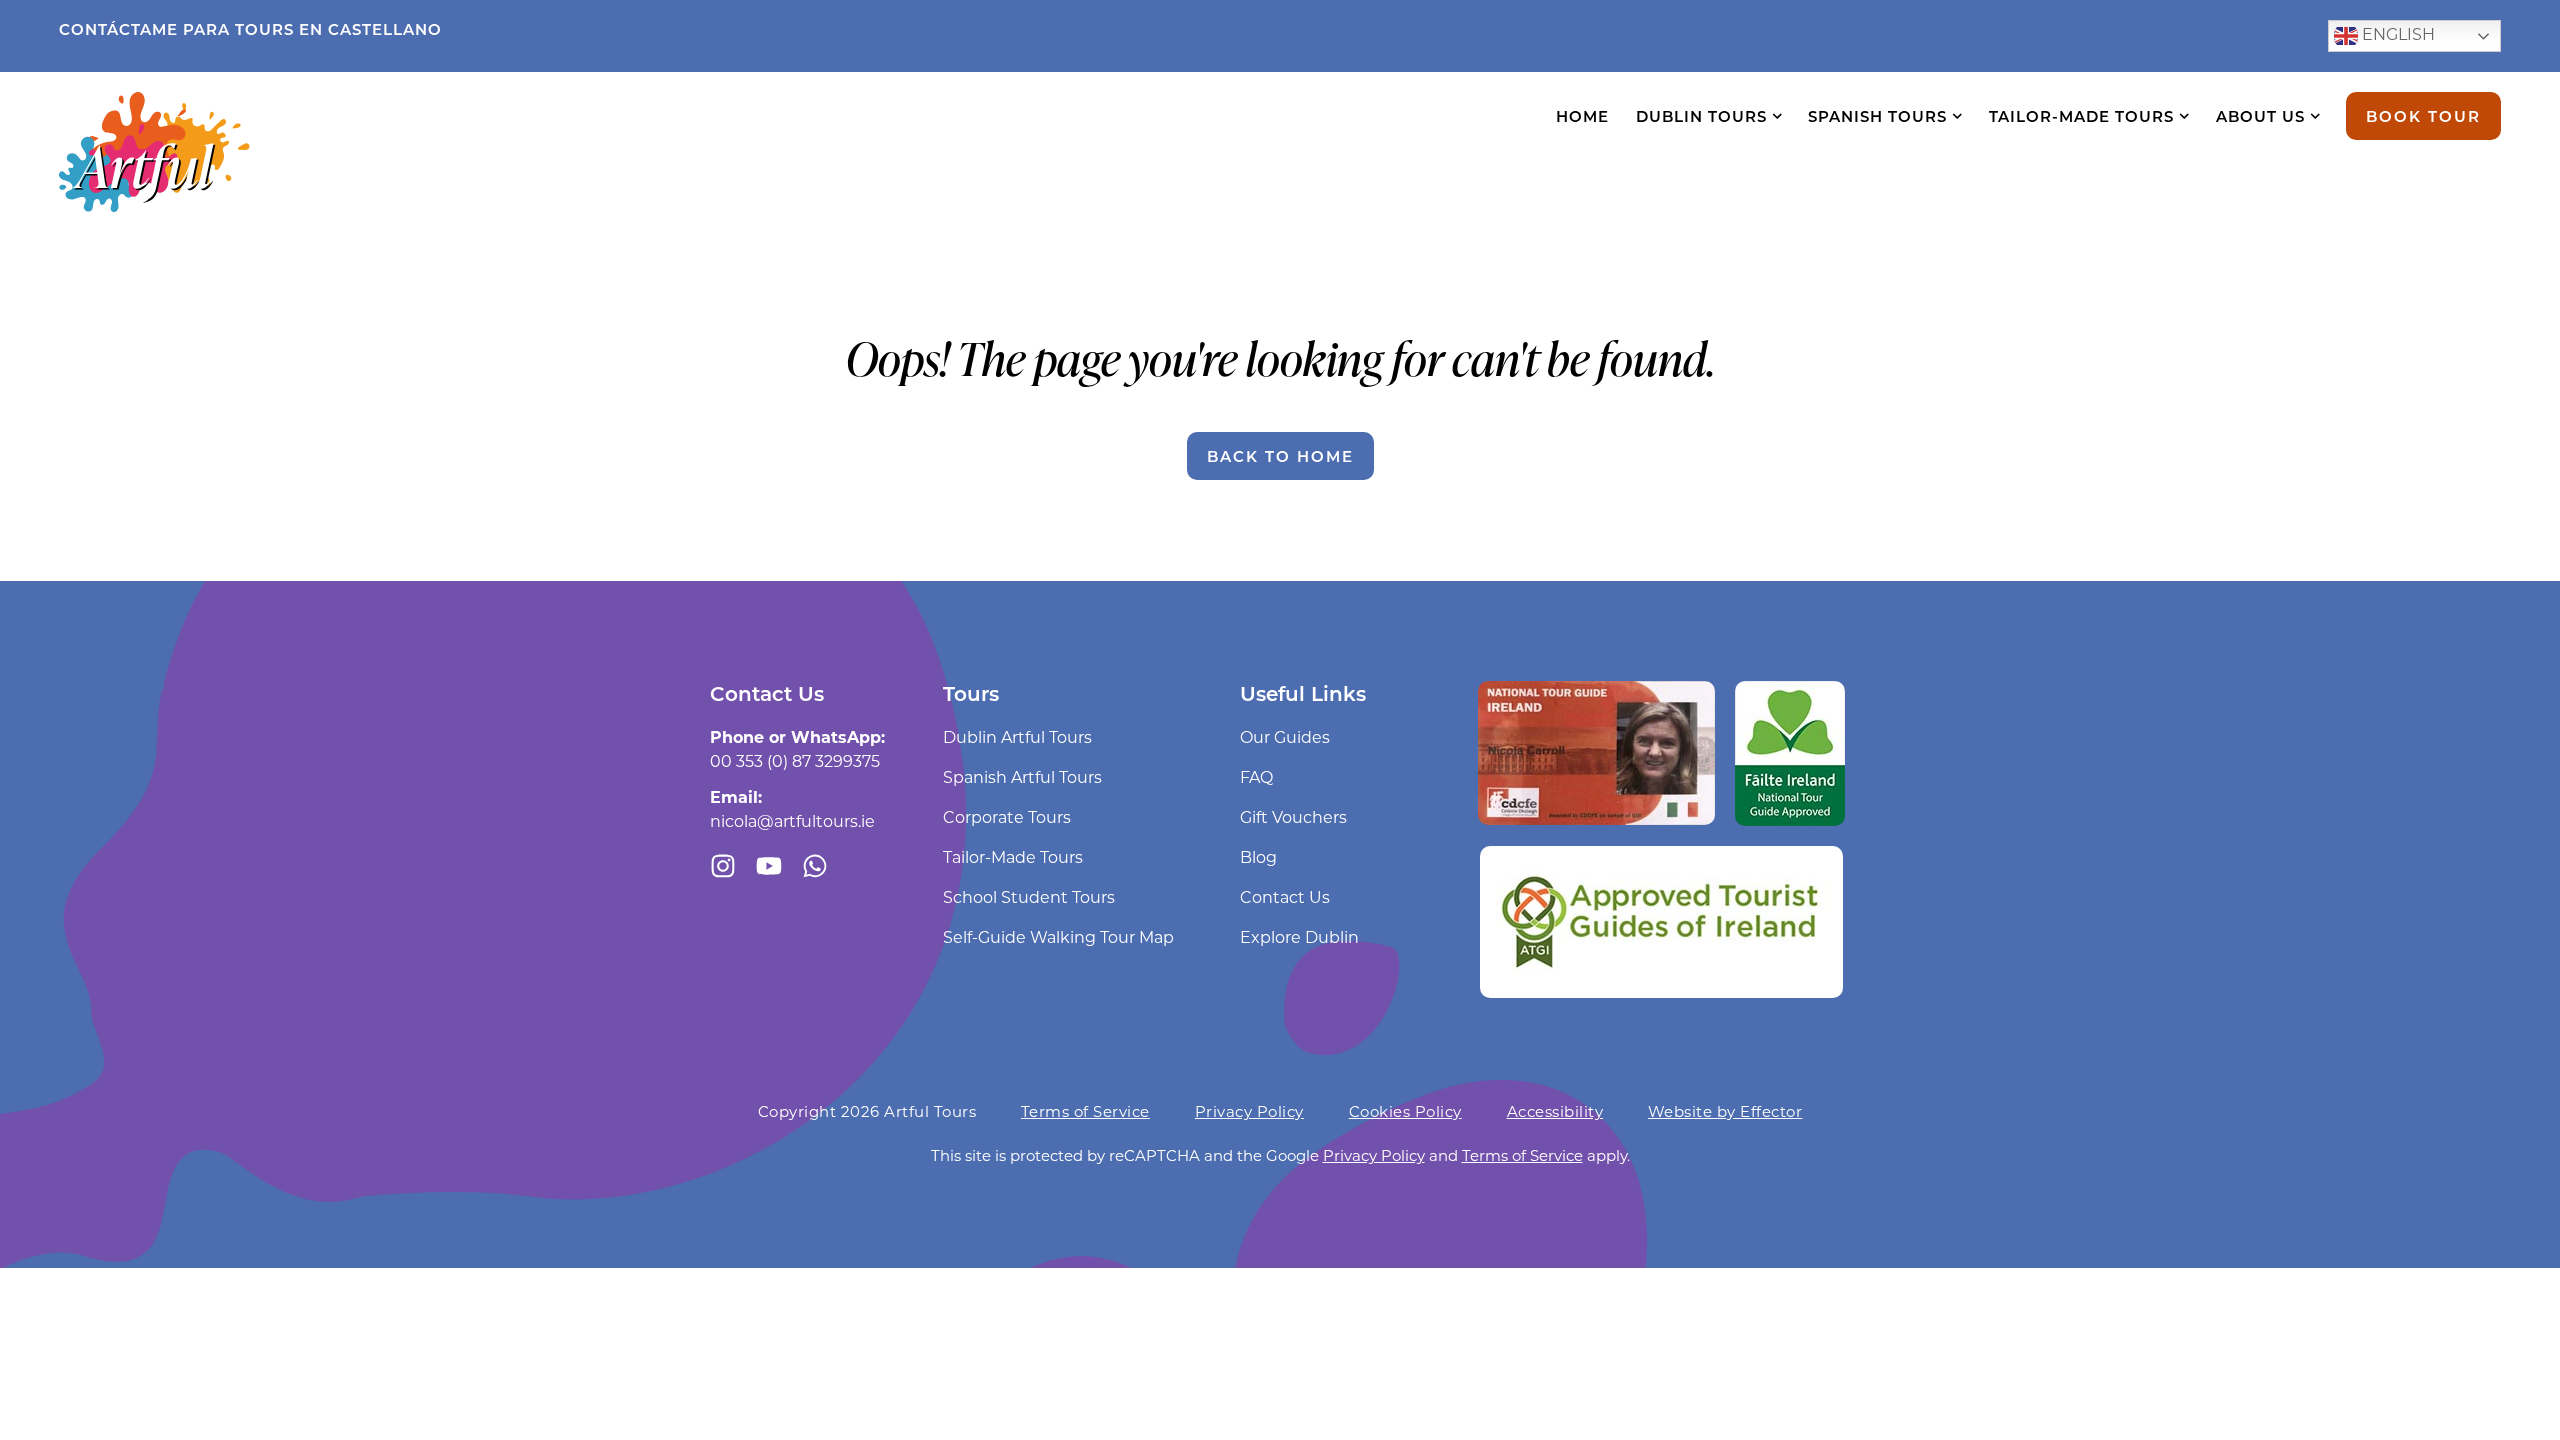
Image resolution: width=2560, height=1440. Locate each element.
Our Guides (1285, 736)
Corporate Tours (1007, 816)
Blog (1258, 856)
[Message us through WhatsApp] (815, 866)
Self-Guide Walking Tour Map (1058, 936)
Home (1582, 116)
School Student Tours (1029, 896)
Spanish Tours (1877, 116)
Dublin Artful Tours (1017, 736)
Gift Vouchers (1293, 816)
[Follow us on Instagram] (723, 866)
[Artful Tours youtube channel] (769, 866)
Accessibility (1555, 1111)
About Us (2260, 116)
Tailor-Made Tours (2081, 116)
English (2396, 33)
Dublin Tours (1701, 116)
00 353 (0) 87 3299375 (795, 760)
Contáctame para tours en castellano (250, 29)
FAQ (1256, 776)
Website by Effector (1725, 1111)
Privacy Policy (1249, 1111)
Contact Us (1285, 896)
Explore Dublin (1299, 936)
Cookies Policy (1405, 1111)
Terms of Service (1085, 1111)
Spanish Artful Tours (1022, 776)
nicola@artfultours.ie (792, 820)
